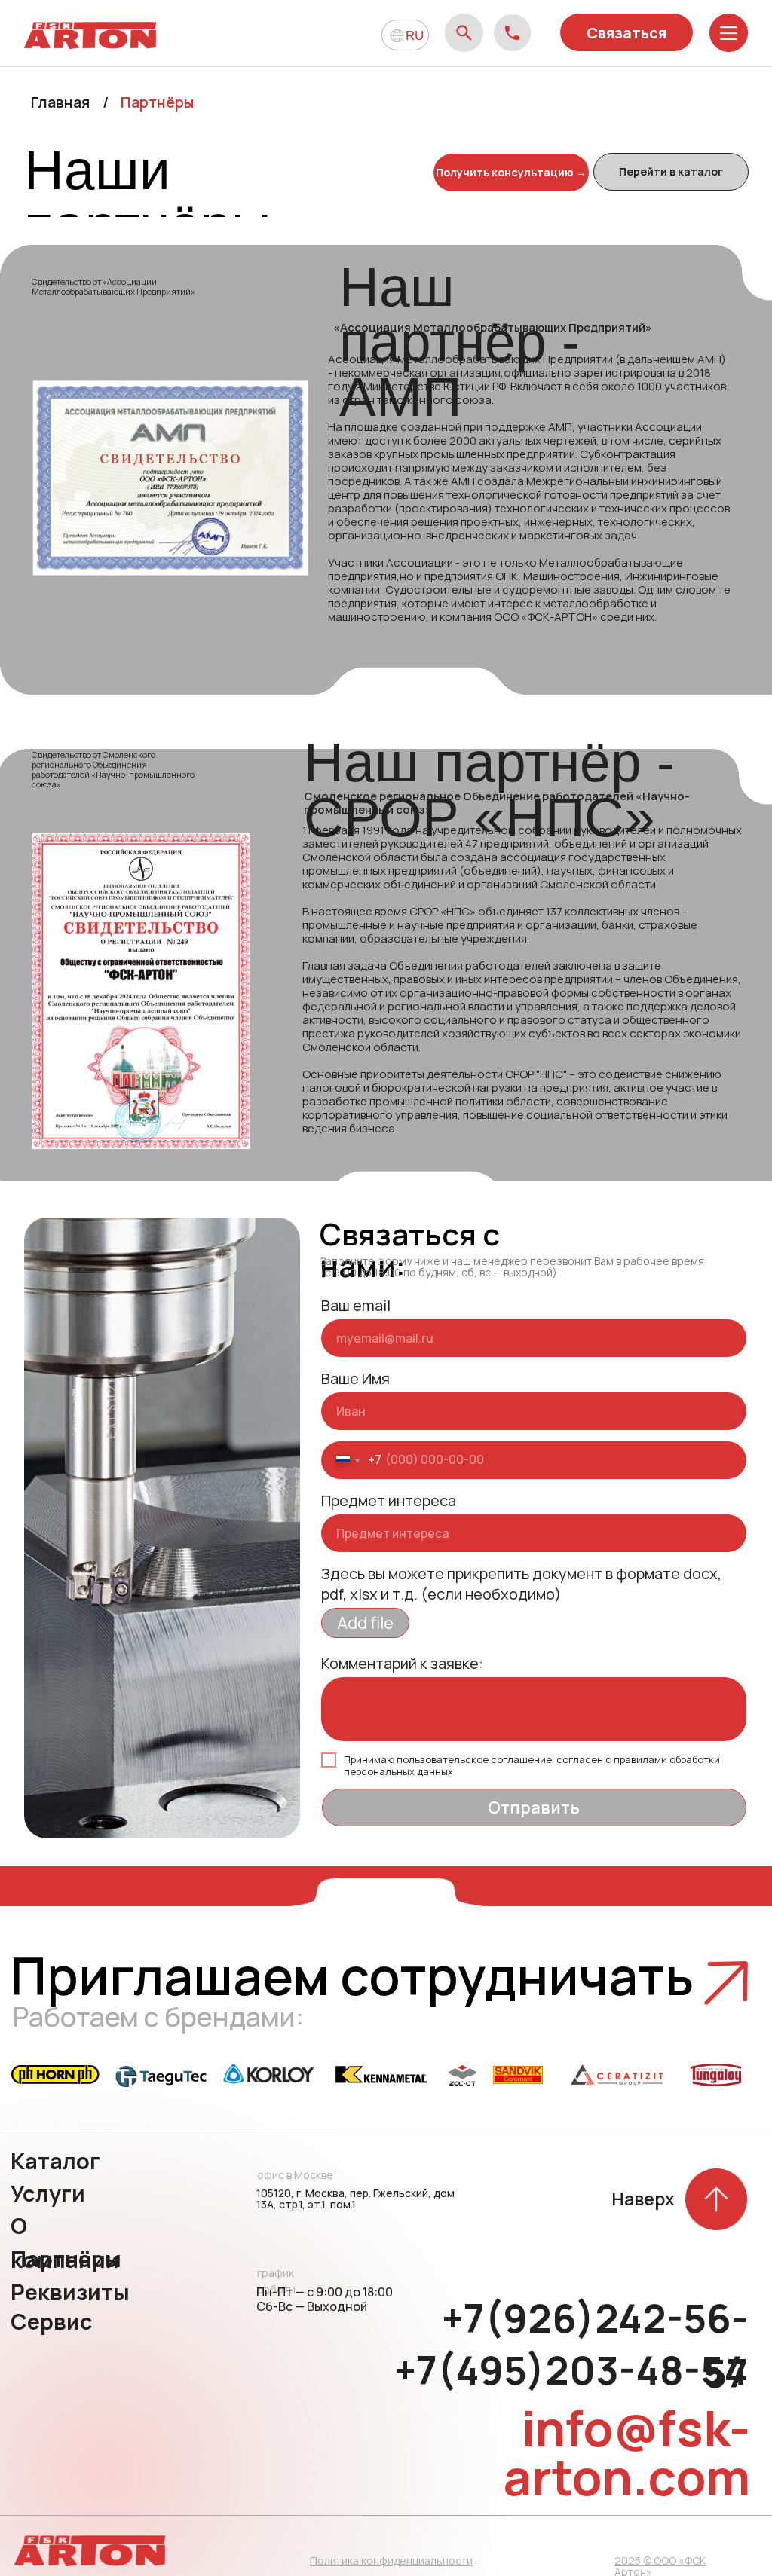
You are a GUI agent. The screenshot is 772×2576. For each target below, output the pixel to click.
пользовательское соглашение (474, 1759)
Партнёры (66, 2259)
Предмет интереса (389, 1500)
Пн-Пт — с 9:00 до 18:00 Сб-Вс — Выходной (325, 2299)
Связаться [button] (626, 33)
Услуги (48, 2193)
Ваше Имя (355, 1378)
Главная (60, 102)
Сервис (52, 2321)
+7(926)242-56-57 (595, 2345)
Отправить (534, 1807)
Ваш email (356, 1305)
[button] (726, 1983)
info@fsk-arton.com (626, 2452)
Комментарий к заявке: (402, 1663)
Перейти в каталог (671, 171)
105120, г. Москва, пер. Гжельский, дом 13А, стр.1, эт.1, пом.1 (355, 2199)
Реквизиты (70, 2292)
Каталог (55, 2161)
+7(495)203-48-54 (571, 2370)
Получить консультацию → (511, 172)
